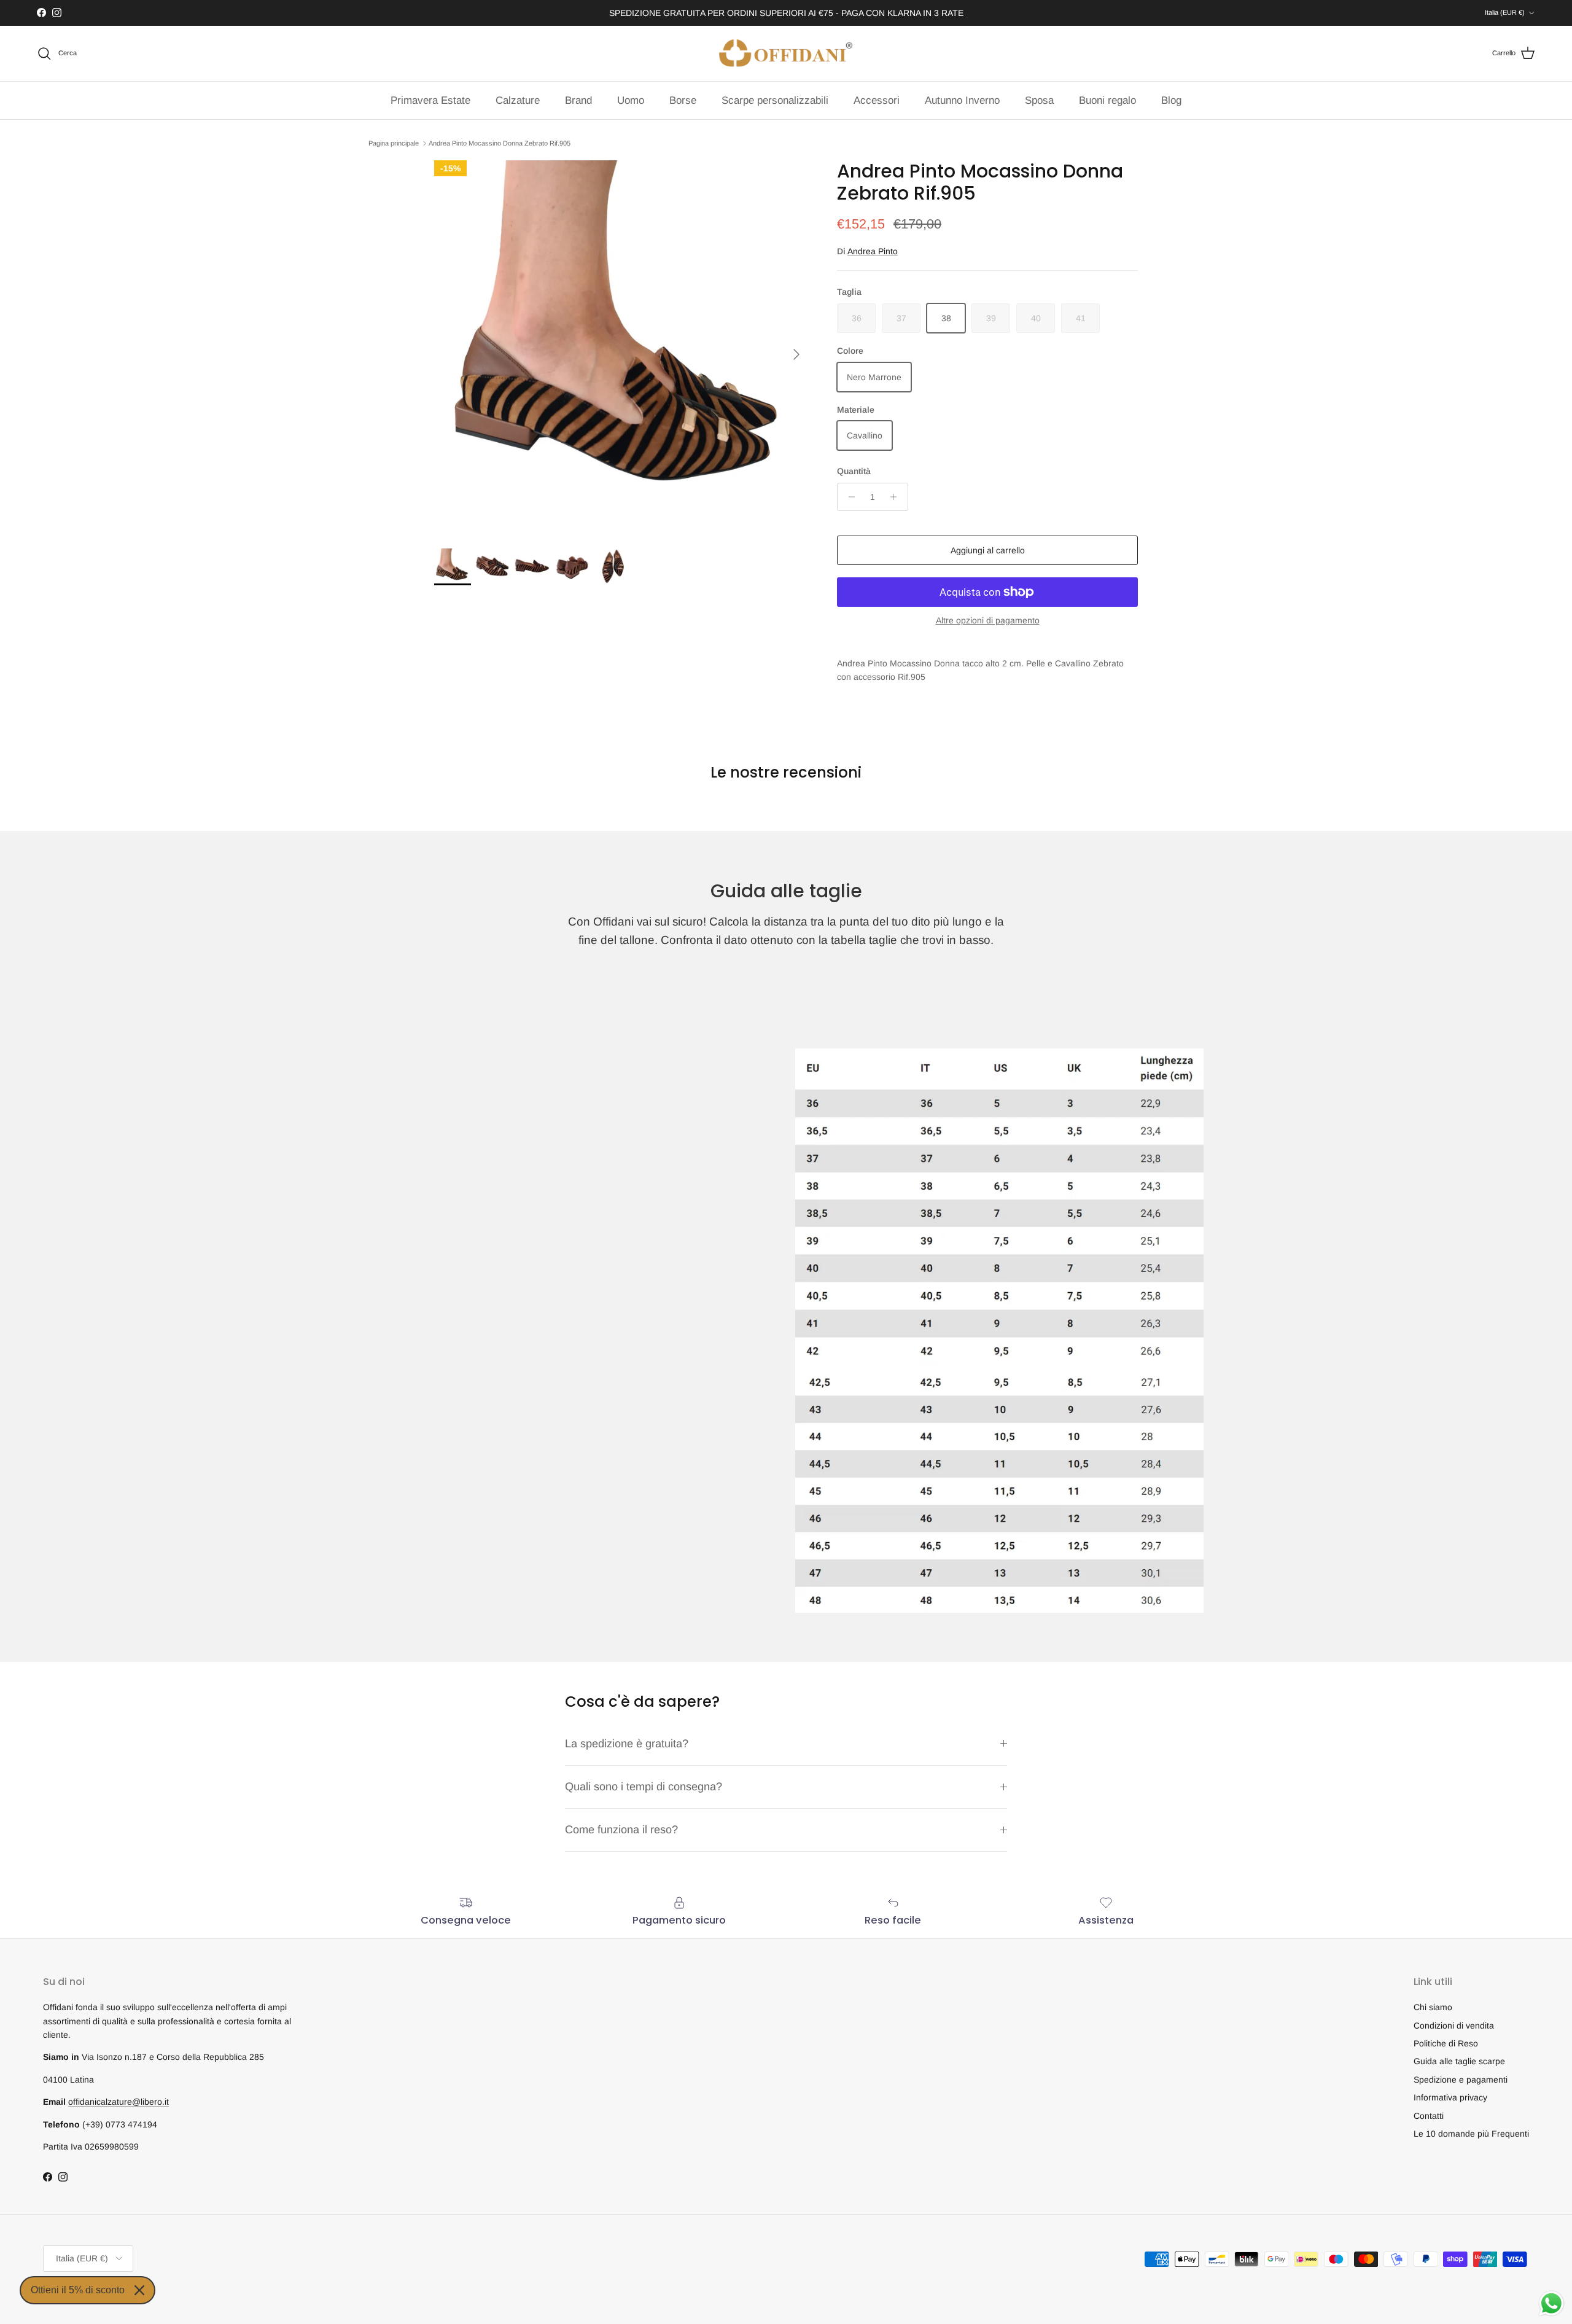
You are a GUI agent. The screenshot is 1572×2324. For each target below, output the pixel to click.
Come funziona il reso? (621, 1830)
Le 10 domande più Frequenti (1471, 2134)
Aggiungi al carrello (988, 550)
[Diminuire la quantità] (848, 497)
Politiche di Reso (1446, 2043)
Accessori (877, 100)
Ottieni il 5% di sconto (78, 2290)
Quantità (854, 471)
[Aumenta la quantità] (897, 497)
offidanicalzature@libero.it (119, 2102)
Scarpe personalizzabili (775, 100)
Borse (683, 100)
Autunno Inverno (962, 100)
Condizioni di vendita (1454, 2026)
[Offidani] (786, 53)
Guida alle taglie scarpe (1459, 2061)
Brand (578, 100)
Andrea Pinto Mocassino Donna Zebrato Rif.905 (500, 143)
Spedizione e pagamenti (1461, 2080)
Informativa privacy (1450, 2097)
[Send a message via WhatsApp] (1551, 2303)
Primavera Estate (430, 100)
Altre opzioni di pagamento (988, 620)
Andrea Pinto (873, 251)
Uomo (631, 100)
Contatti (1429, 2116)
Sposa (1039, 100)
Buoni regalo (1107, 100)
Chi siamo (1433, 2007)
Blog (1171, 100)
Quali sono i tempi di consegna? (644, 1787)
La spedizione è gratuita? (627, 1744)
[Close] (139, 2290)
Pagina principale (394, 143)
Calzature (518, 100)
